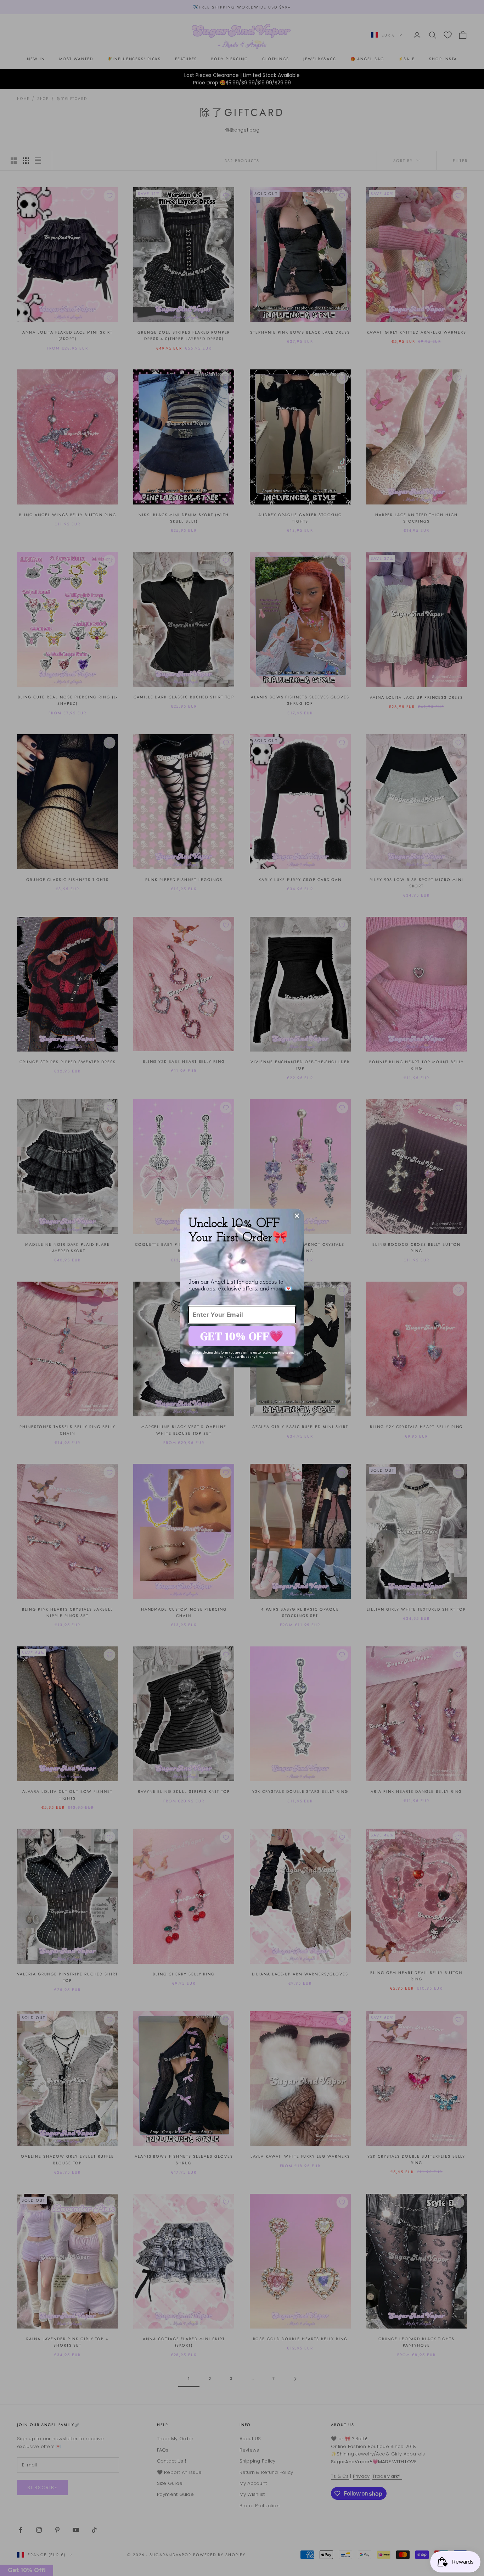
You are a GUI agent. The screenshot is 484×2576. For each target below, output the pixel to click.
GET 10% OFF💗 (242, 1336)
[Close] (297, 1216)
